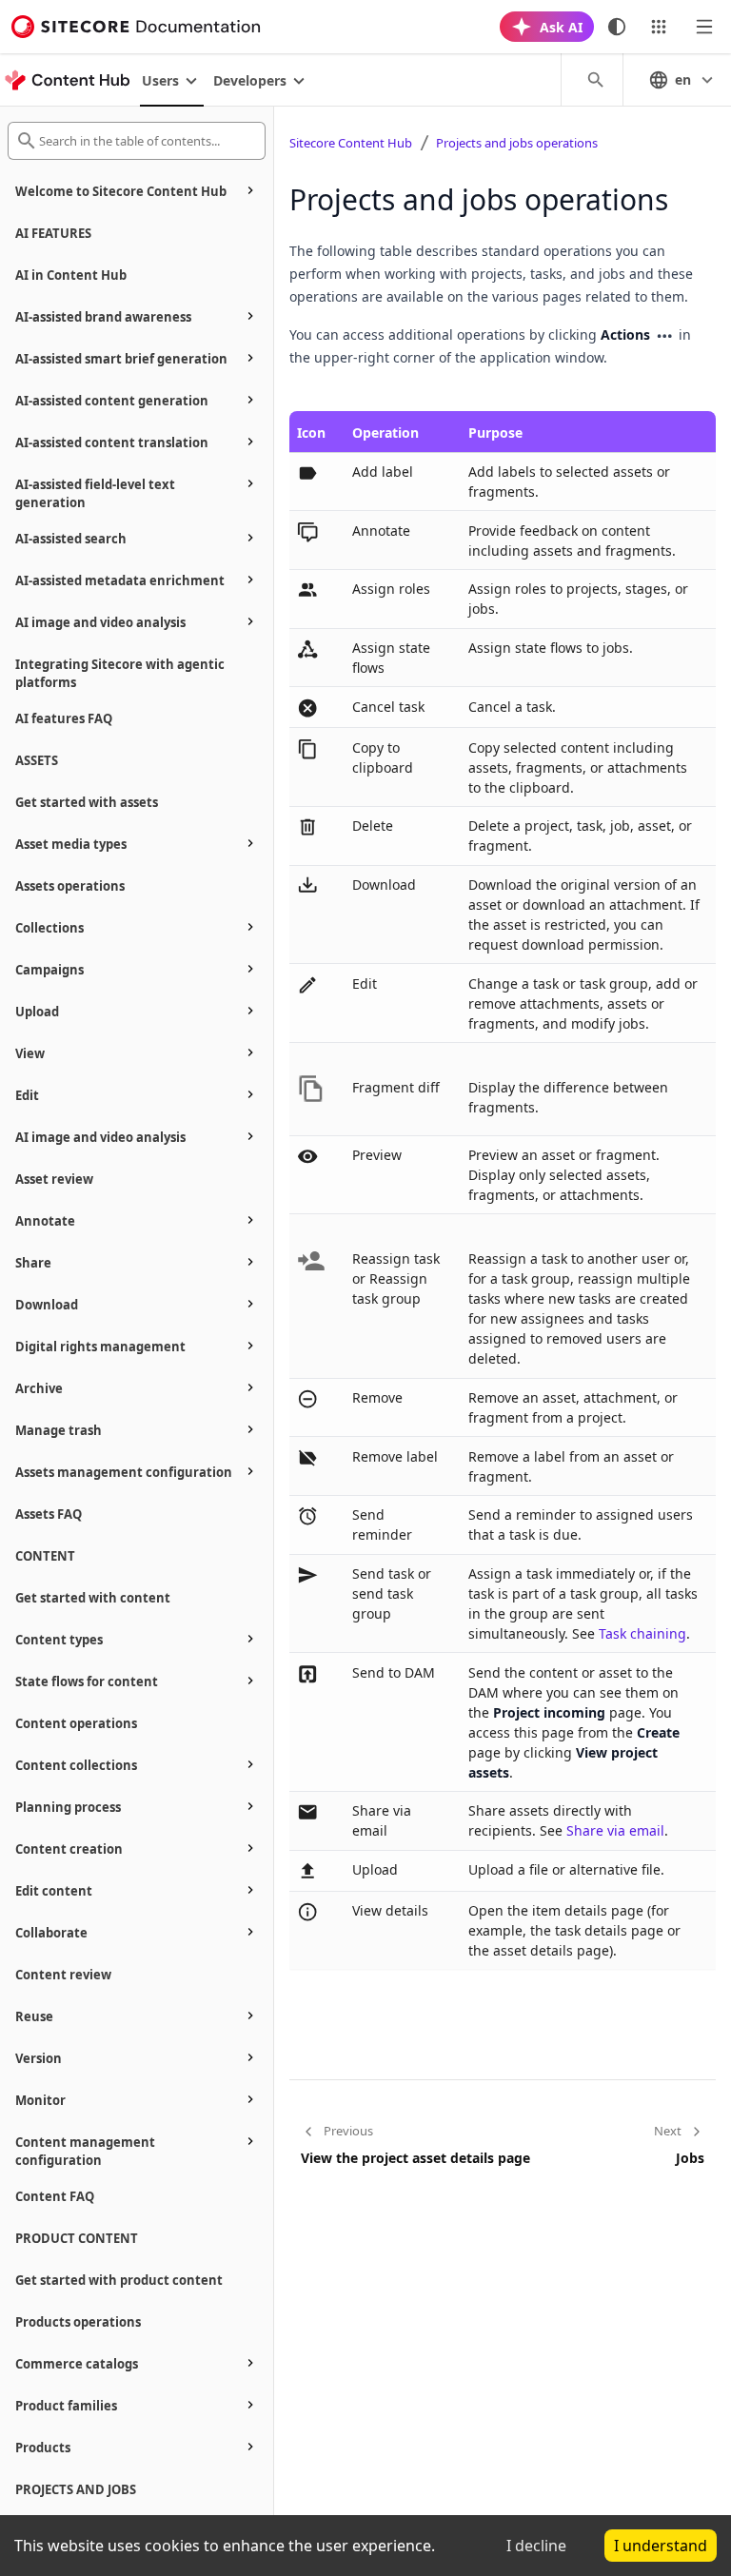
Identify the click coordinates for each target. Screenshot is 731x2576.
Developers (250, 80)
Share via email (615, 1830)
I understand (661, 2546)
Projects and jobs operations (517, 143)
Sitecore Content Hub (351, 143)
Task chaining (642, 1633)
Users (160, 80)
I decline (536, 2546)
